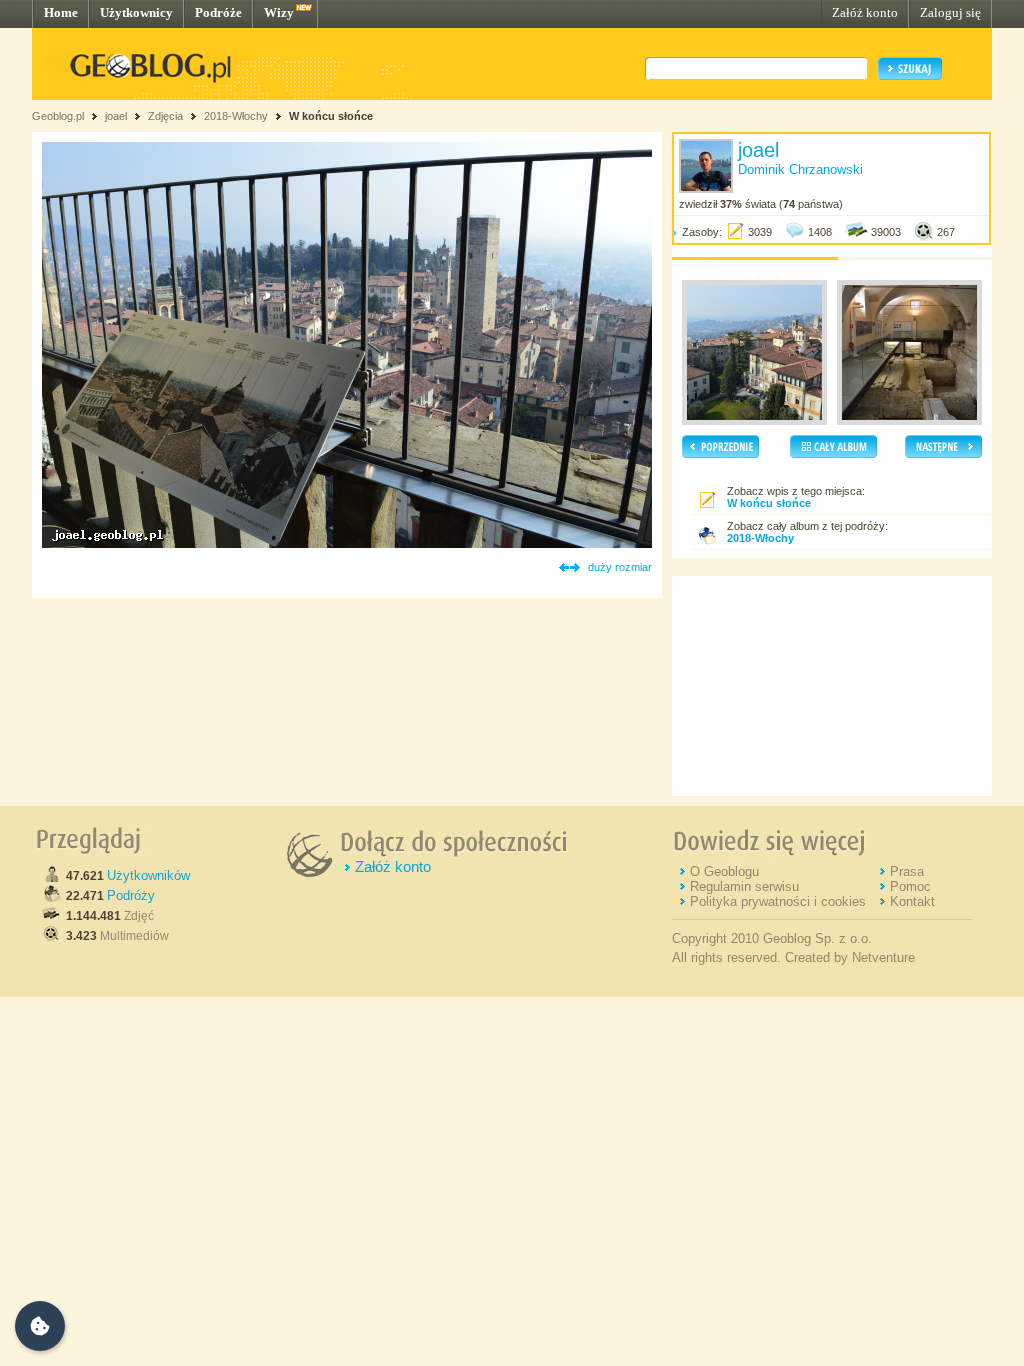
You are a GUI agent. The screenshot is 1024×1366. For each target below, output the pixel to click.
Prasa (907, 871)
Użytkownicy (136, 12)
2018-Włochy (236, 116)
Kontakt (912, 901)
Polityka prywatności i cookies (778, 901)
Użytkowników (148, 875)
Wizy (279, 12)
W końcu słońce (331, 116)
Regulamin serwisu (744, 886)
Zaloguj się (950, 12)
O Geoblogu (724, 871)
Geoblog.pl (58, 116)
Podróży (131, 895)
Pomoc (910, 886)
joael (116, 116)
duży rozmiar (620, 567)
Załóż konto (865, 12)
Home (61, 12)
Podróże (218, 12)
